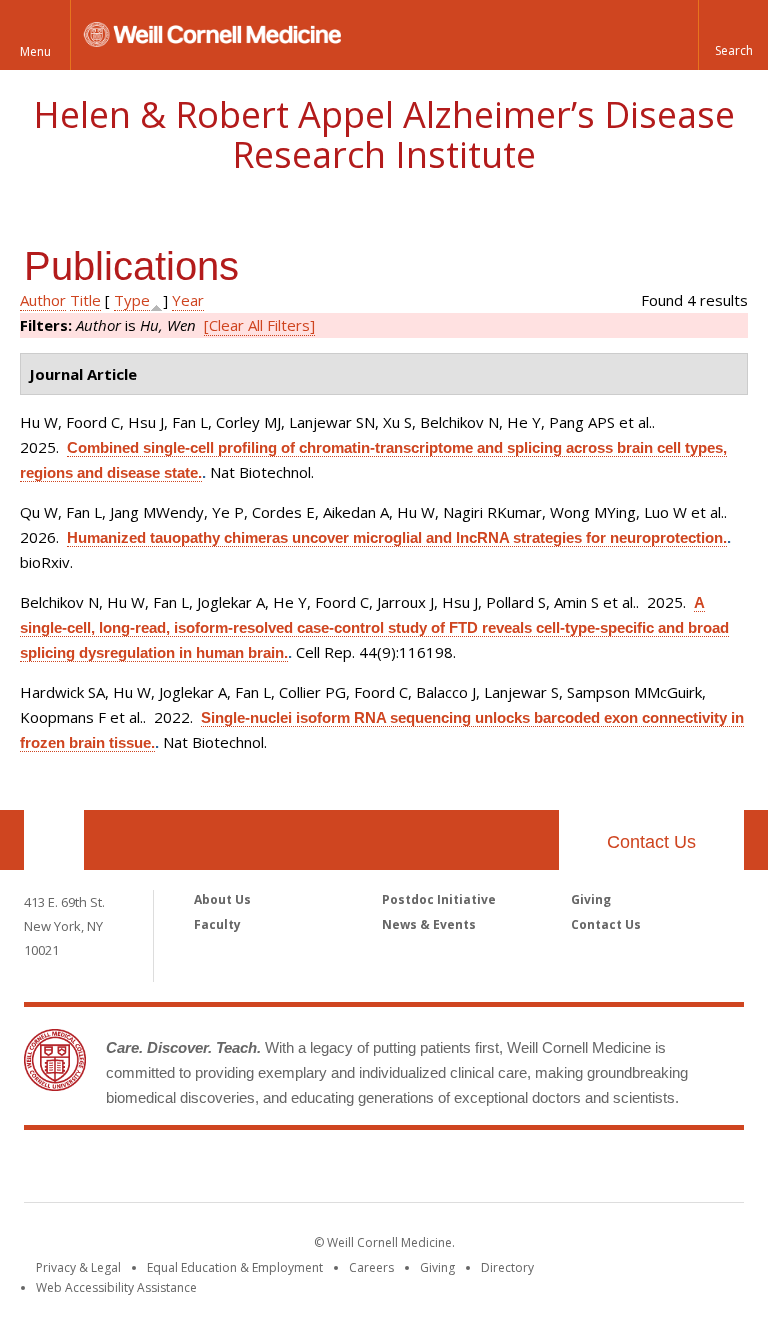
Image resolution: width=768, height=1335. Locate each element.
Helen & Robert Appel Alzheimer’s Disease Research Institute (384, 134)
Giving (591, 899)
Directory (507, 1267)
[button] (733, 35)
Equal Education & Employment (235, 1267)
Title (85, 300)
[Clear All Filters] (259, 325)
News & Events (429, 924)
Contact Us (651, 842)
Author (43, 300)
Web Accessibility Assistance (116, 1287)
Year (188, 300)
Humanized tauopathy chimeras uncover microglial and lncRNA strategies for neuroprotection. (397, 537)
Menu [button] (35, 51)
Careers (371, 1267)
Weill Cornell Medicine (384, 1170)
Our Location (54, 840)
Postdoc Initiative (439, 899)
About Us (222, 899)
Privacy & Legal (78, 1267)
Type (132, 300)
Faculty (217, 924)
